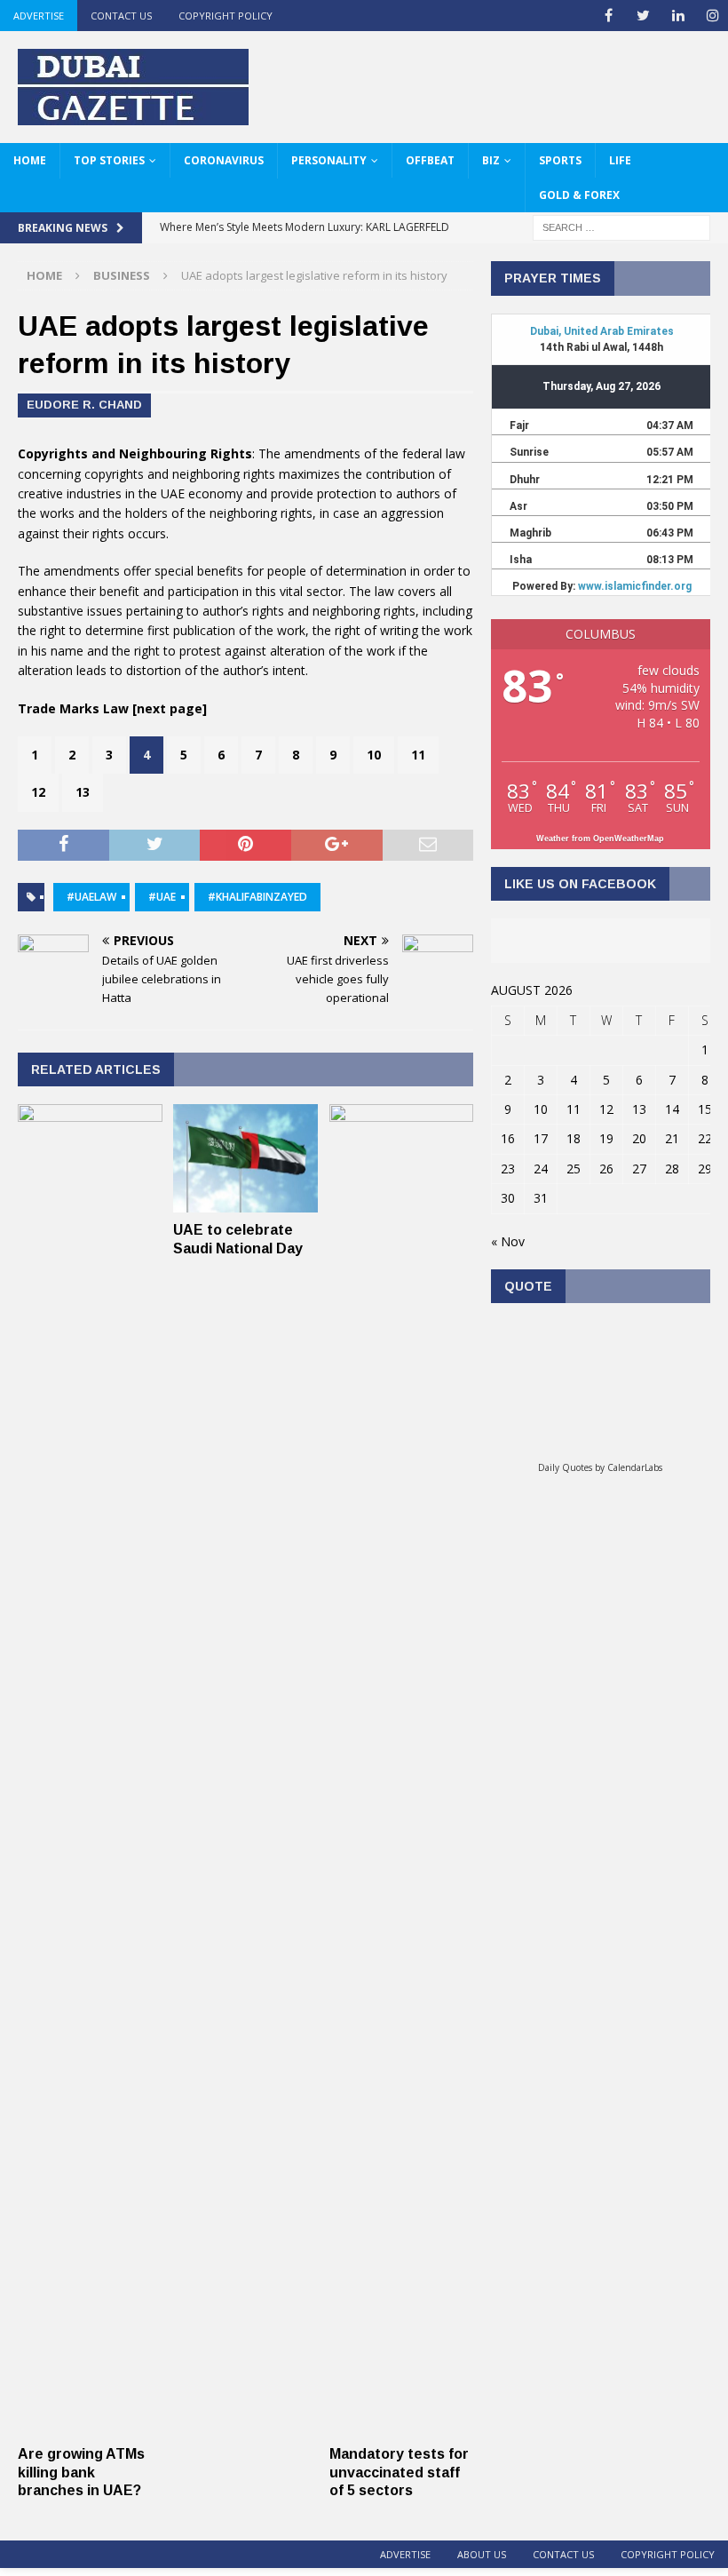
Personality (329, 160)
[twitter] (643, 16)
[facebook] (609, 16)
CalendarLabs (635, 1467)
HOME (30, 160)
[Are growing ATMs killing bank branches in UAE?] (90, 2426)
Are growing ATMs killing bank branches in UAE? (81, 2473)
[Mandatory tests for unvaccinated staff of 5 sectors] (402, 2426)
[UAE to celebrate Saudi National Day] (245, 1202)
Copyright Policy (226, 16)
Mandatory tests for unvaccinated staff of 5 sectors (399, 2473)
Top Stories (109, 160)
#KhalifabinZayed (257, 897)
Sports (560, 160)
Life (620, 160)
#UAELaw (91, 897)
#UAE (162, 897)
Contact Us (121, 16)
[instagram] (712, 16)
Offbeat (430, 160)
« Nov (508, 1241)
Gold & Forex (579, 195)
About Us (482, 2554)
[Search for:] (621, 227)
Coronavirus (224, 160)
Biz (491, 160)
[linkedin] (678, 16)
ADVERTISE (39, 16)
